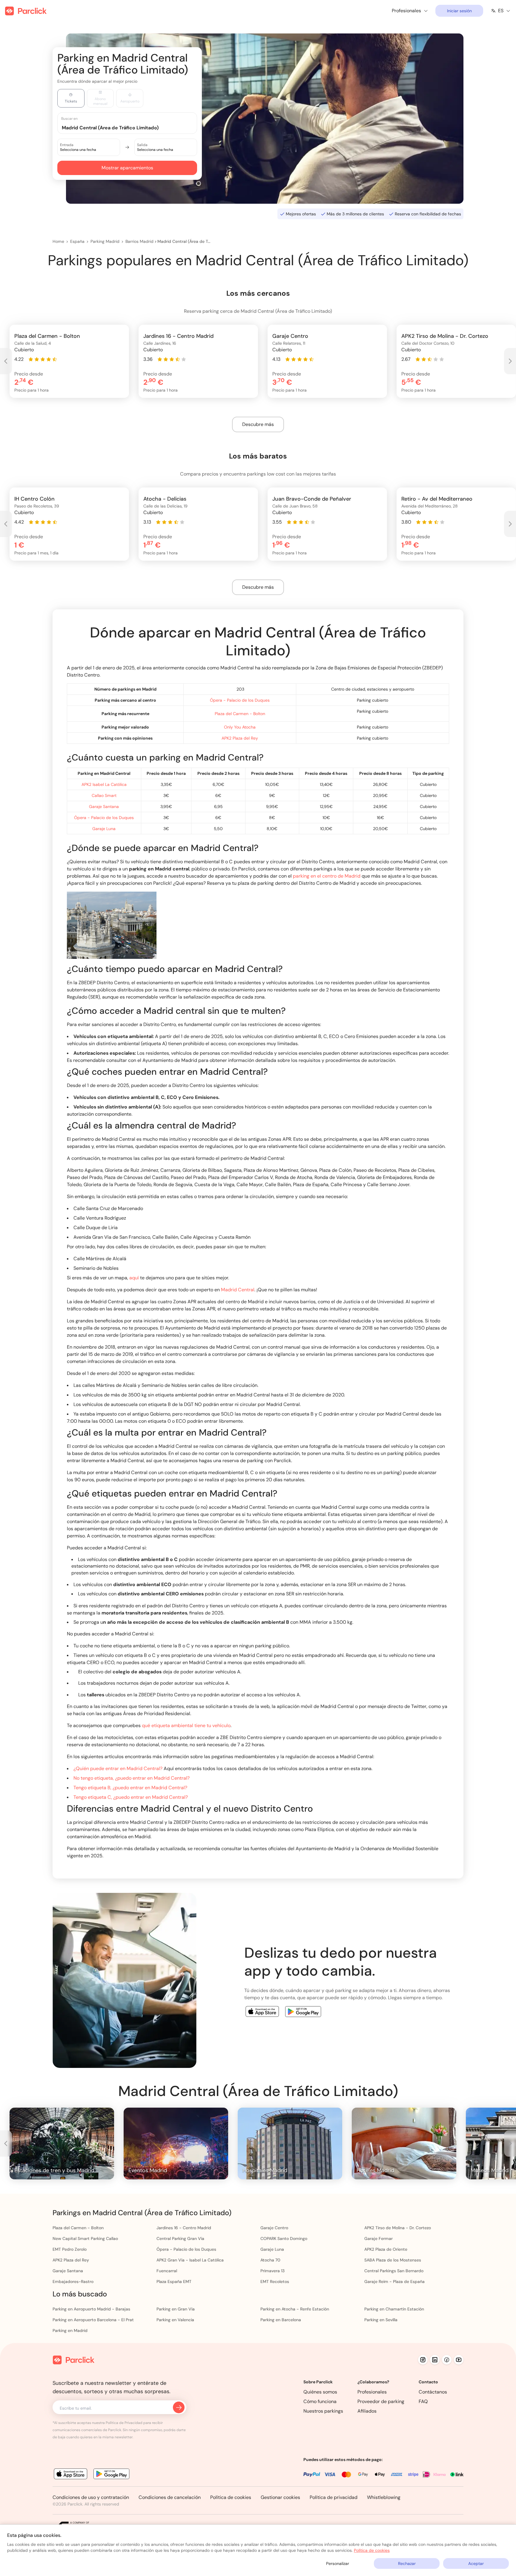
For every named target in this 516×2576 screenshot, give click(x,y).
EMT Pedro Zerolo (70, 2249)
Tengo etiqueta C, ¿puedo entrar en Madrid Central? (131, 1797)
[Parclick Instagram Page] (423, 2360)
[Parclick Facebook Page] (447, 2360)
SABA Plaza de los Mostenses (393, 2260)
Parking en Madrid (70, 2330)
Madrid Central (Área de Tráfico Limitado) (184, 241)
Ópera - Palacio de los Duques (240, 700)
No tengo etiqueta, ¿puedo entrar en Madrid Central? (132, 1778)
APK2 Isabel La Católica (104, 784)
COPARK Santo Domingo (284, 2238)
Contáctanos (433, 2392)
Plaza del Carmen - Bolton (240, 714)
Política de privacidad (334, 2497)
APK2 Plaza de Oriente (386, 2249)
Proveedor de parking (381, 2401)
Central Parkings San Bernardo (394, 2271)
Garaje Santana (104, 806)
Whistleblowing (384, 2497)
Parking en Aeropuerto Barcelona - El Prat (93, 2320)
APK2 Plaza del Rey (240, 738)
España (77, 241)
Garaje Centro (274, 2228)
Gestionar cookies (280, 2497)
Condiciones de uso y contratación (91, 2497)
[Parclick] (26, 11)
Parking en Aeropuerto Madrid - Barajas (91, 2309)
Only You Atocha (240, 727)
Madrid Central (238, 1290)
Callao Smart (104, 795)
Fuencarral (167, 2271)
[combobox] (133, 127)
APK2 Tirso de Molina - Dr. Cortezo (398, 2228)
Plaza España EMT (174, 2281)
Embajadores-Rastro (73, 2281)
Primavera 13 (272, 2271)
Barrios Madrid (139, 241)
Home (58, 241)
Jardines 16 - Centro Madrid (184, 2228)
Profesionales (372, 2392)
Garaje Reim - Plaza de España (394, 2281)
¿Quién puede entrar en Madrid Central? (118, 1768)
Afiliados (367, 2411)
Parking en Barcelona (281, 2320)
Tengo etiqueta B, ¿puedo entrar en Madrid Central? (130, 1788)
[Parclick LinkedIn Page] (435, 2360)
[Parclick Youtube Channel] (459, 2360)
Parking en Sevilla (381, 2320)
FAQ (423, 2401)
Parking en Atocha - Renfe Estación (295, 2309)
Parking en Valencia (175, 2320)
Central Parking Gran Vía (180, 2238)
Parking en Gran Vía (176, 2309)
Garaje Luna (104, 829)
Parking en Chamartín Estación (394, 2309)
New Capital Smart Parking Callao (85, 2238)
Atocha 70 (270, 2260)
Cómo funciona (320, 2401)
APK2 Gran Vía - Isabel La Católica (190, 2260)
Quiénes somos (320, 2392)
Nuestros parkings (323, 2411)
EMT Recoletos (275, 2281)
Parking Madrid (105, 241)
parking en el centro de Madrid (327, 876)
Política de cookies (231, 2497)
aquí (134, 1278)
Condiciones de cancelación (170, 2497)
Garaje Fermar (378, 2238)
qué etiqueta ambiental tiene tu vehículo (186, 1725)
